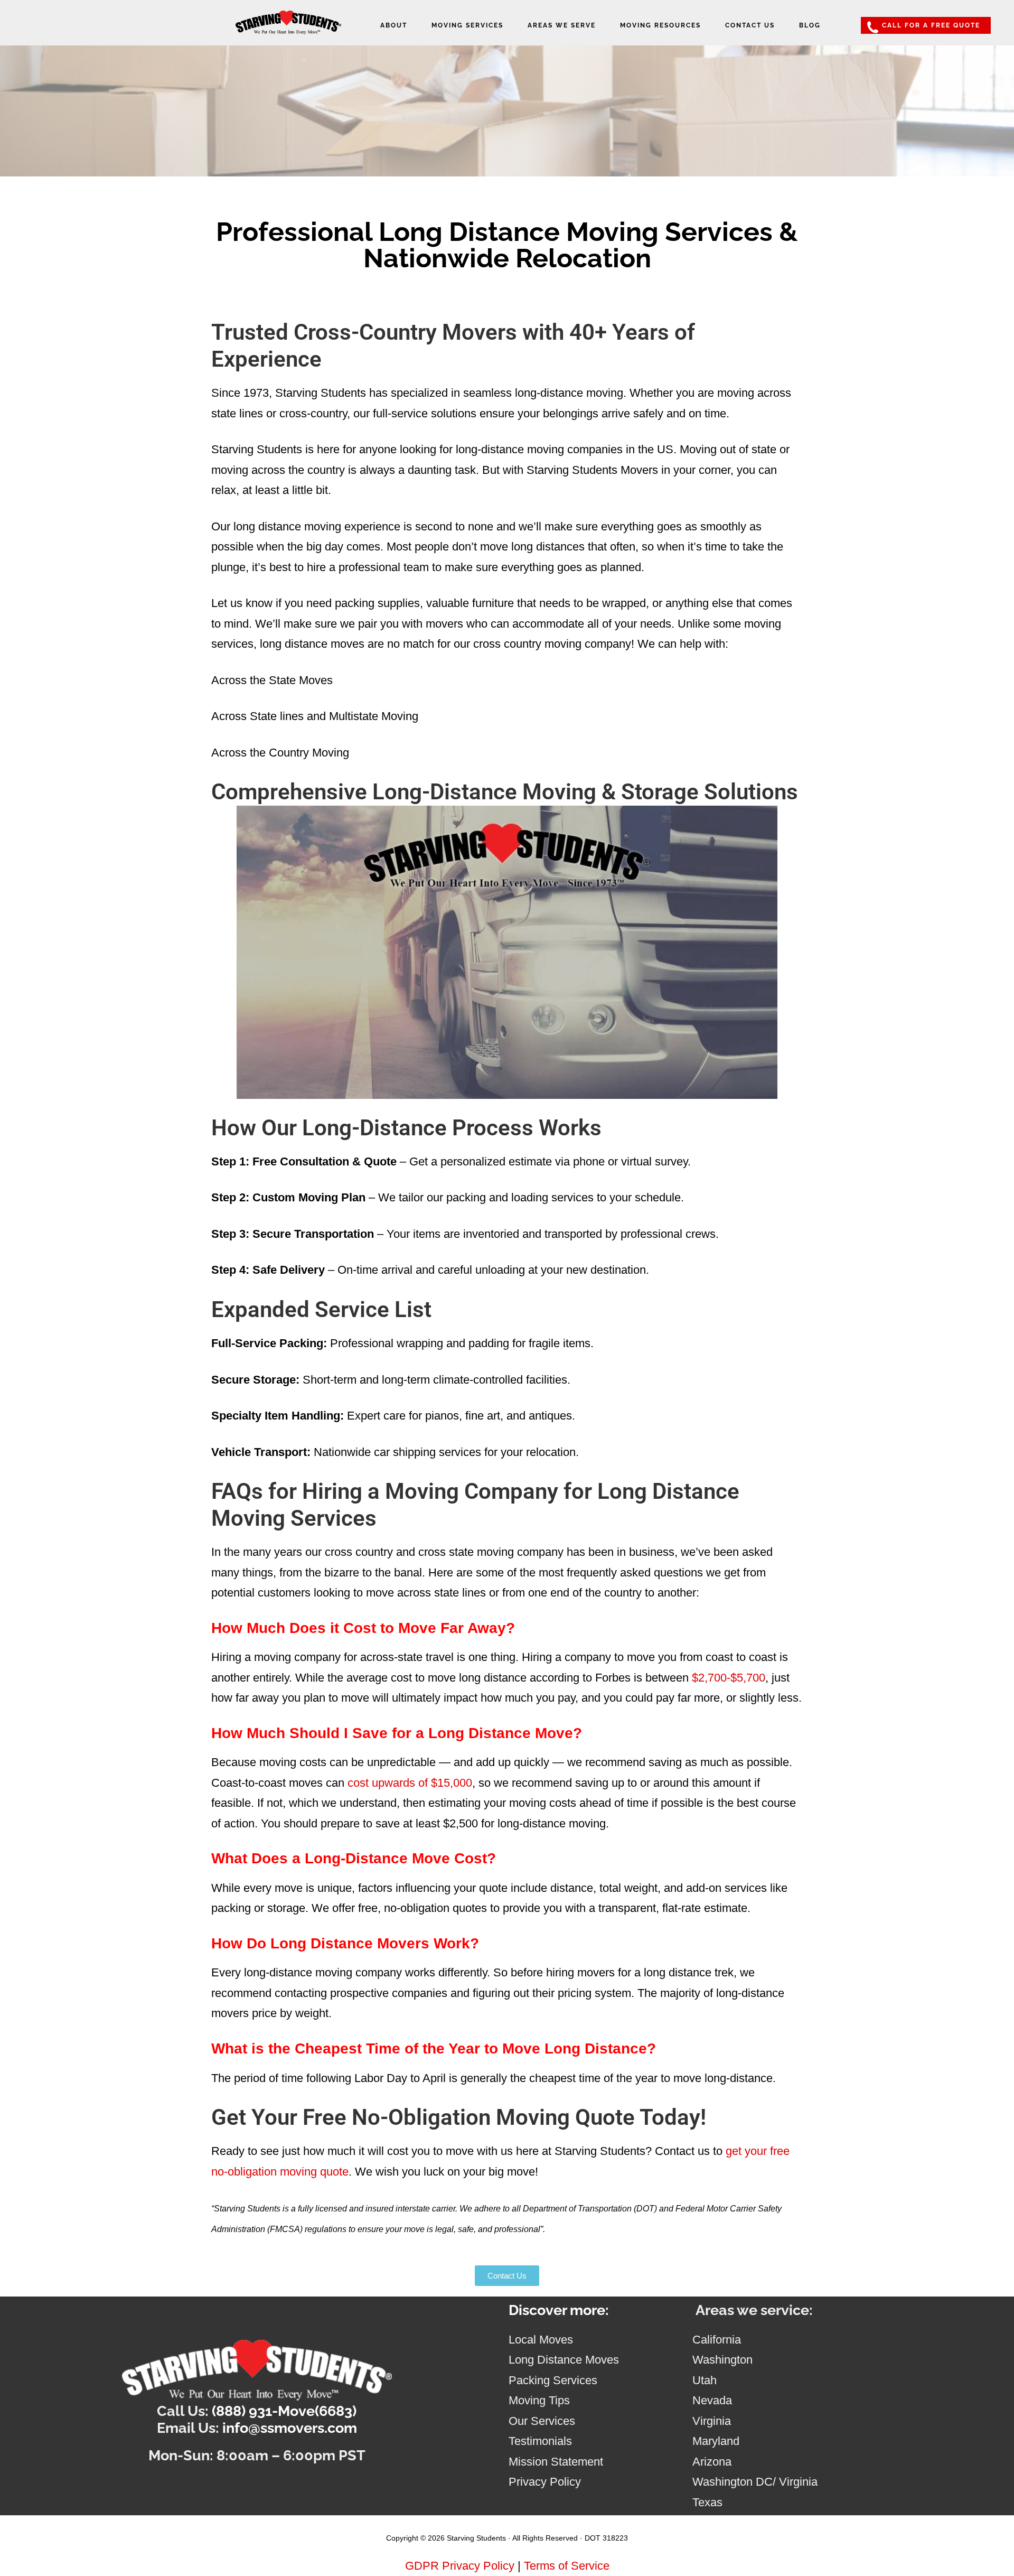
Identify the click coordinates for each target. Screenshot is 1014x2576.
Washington (722, 2360)
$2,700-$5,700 (729, 1678)
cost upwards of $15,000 (410, 1783)
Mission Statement (556, 2462)
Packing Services (553, 2380)
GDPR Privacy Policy (460, 2566)
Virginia (712, 2421)
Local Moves (541, 2340)
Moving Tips (539, 2400)
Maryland (716, 2441)
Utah (705, 2380)
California (717, 2340)
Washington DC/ (736, 2482)
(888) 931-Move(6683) (284, 2411)
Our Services (542, 2421)
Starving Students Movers (288, 28)
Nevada (712, 2400)
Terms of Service (567, 2566)
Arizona (712, 2462)
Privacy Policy (545, 2482)
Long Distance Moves (564, 2360)
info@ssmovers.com (290, 2428)
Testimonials (540, 2441)
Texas (707, 2502)
